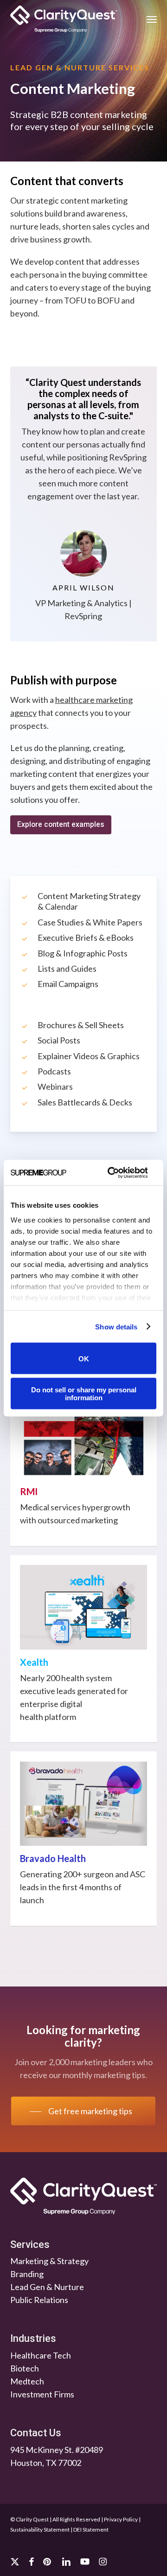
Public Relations (39, 2300)
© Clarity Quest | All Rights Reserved (55, 2519)
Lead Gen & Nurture (47, 2287)
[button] (152, 19)
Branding (27, 2274)
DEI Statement (91, 2529)
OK (84, 1358)
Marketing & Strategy (49, 2261)
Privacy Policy (121, 2519)
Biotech (25, 2368)
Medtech (27, 2381)
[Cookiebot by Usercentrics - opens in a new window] (110, 1173)
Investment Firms (42, 2394)
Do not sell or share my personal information (84, 1393)
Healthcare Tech (41, 2355)
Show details (116, 1326)
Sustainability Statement (40, 2529)
